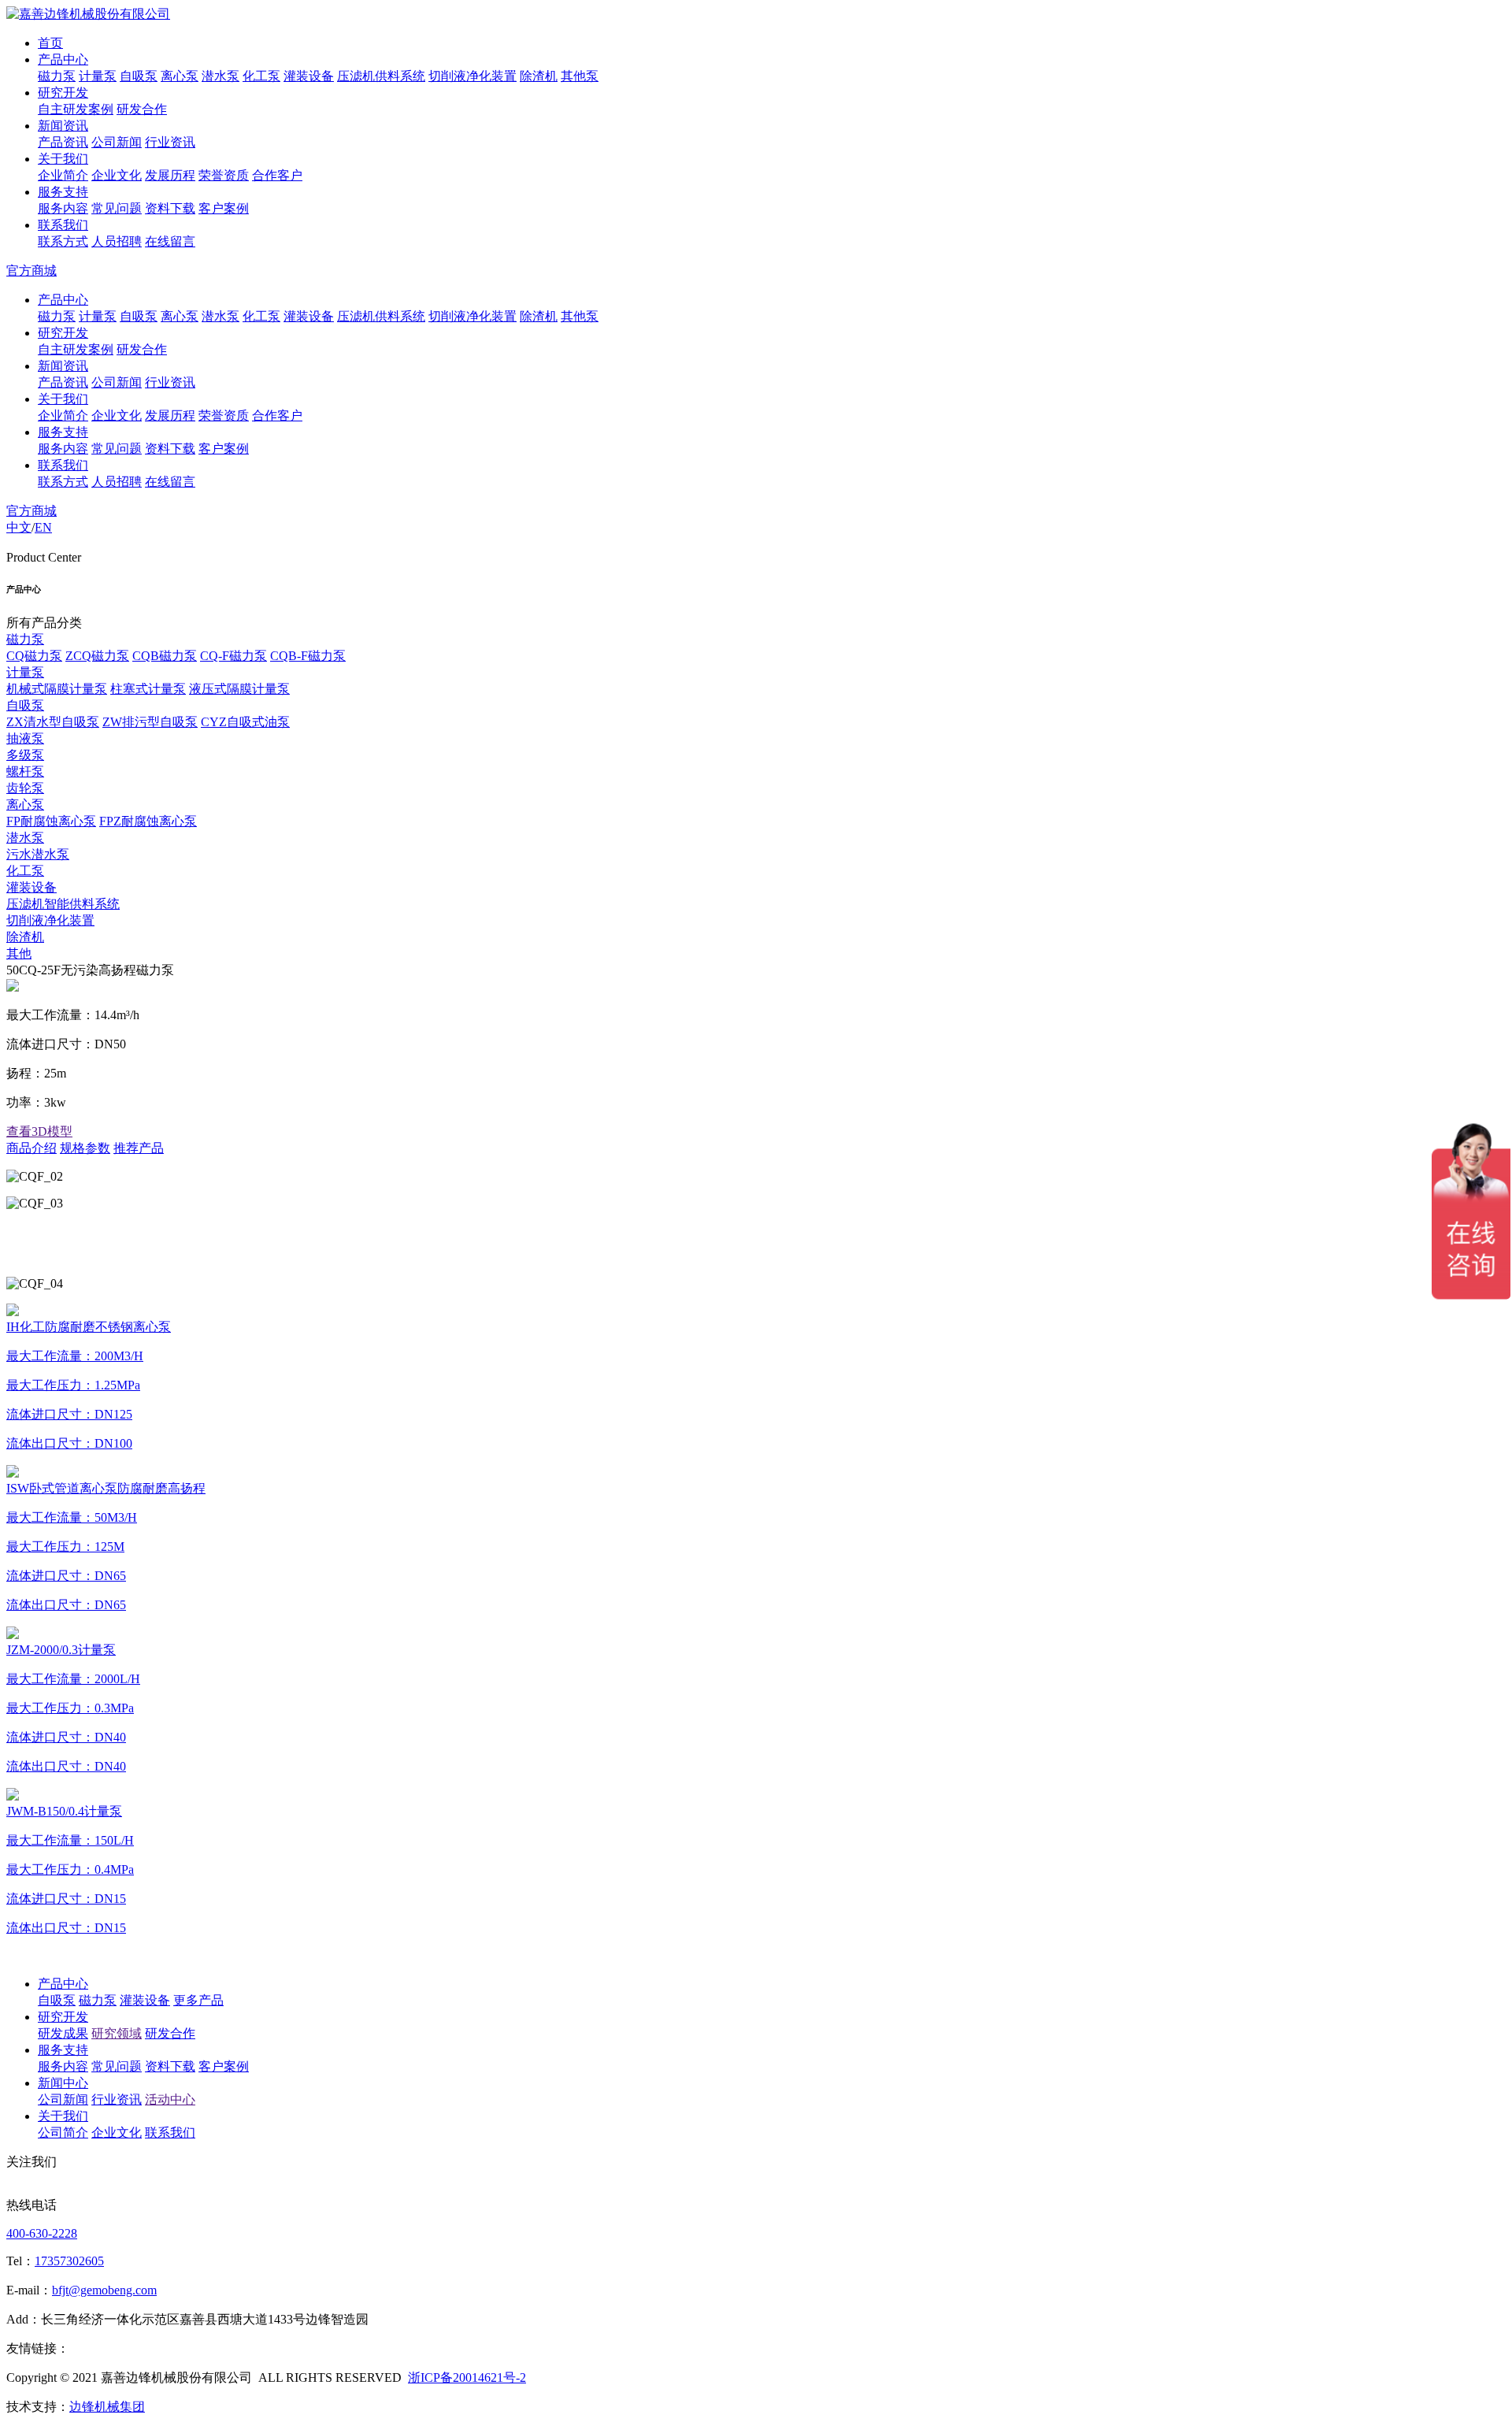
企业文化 (117, 175)
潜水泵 (220, 76)
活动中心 (170, 2099)
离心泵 (180, 76)
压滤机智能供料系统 (63, 904)
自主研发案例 (76, 109)
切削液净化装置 (472, 76)
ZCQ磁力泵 (97, 656)
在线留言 (170, 241)
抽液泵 (25, 738)
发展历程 (170, 175)
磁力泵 (57, 76)
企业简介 (63, 175)
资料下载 (170, 208)
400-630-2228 (42, 2233)
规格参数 (85, 1148)
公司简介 (63, 2133)
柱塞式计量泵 (148, 689)
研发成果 (63, 2033)
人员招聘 (117, 241)
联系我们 (63, 225)
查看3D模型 (39, 1131)
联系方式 (63, 241)
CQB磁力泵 (165, 656)
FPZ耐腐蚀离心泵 (148, 821)
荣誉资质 (224, 175)
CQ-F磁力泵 (233, 656)
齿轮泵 (25, 788)
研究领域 (117, 2033)
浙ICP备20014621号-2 (467, 2377)
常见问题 (117, 208)
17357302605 (69, 2261)
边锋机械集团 (107, 2407)
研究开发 (63, 93)
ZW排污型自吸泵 (150, 722)
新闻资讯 (63, 126)
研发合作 (142, 109)
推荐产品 (139, 1148)
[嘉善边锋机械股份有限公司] (88, 14)
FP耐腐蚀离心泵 (51, 821)
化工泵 (261, 76)
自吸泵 (139, 76)
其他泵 (580, 76)
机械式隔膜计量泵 (57, 689)
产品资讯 (63, 142)
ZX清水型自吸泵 (53, 722)
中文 (19, 527)
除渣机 (539, 76)
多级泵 (25, 755)
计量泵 (98, 76)
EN (43, 527)
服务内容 (63, 208)
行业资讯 (170, 142)
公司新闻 (117, 142)
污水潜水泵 (38, 854)
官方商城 (31, 271)
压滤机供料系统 (381, 76)
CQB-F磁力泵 (308, 656)
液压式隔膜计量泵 (239, 689)
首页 (50, 43)
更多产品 (198, 2000)
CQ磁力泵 (34, 656)
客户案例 (224, 208)
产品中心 (63, 59)
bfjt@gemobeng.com (104, 2290)
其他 (19, 953)
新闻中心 (63, 2083)
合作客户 (277, 175)
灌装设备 (309, 76)
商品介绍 (31, 1148)
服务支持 (63, 192)
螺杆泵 (25, 771)
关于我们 (63, 159)
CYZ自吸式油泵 (245, 722)
